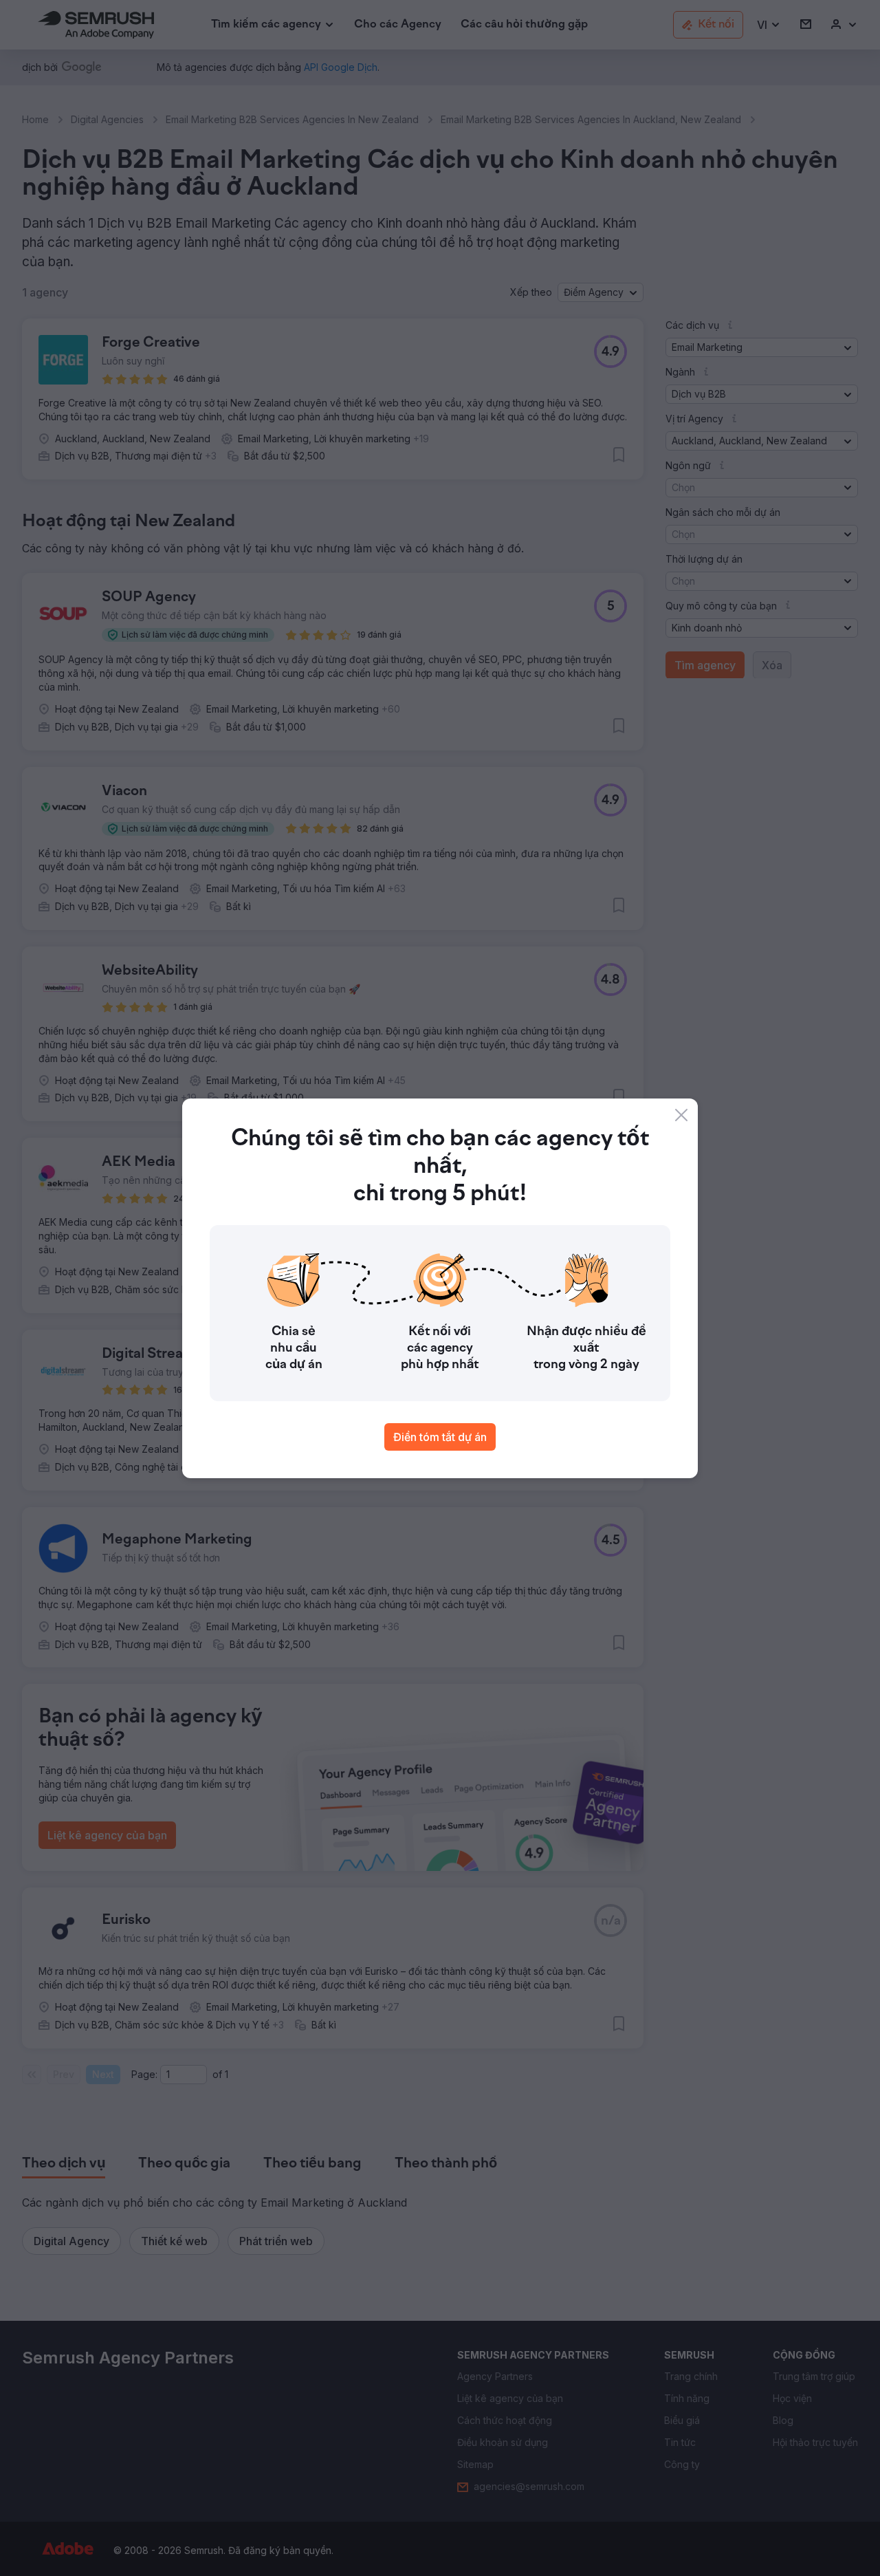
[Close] (681, 1115)
